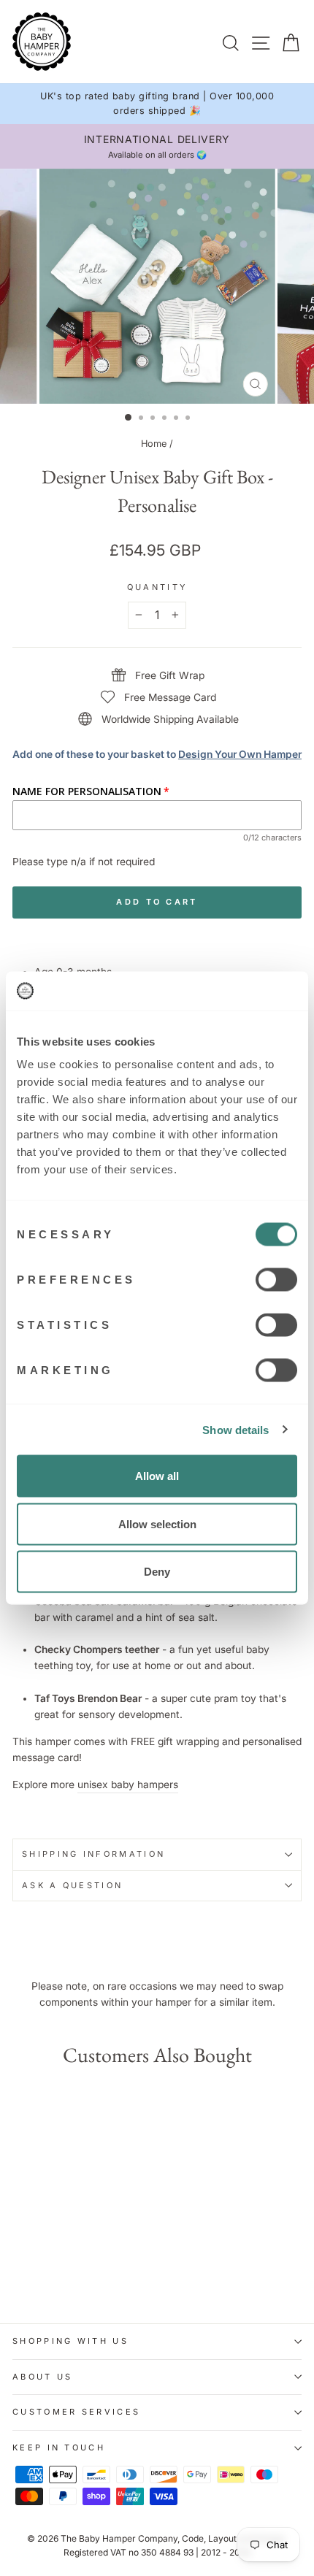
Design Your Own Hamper (240, 754)
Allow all (157, 1476)
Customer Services (76, 2412)
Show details (235, 1429)
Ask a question (72, 1885)
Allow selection (157, 1523)
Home (154, 444)
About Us (43, 2377)
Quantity (157, 587)
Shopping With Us (70, 2341)
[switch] (276, 1280)
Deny (157, 1572)
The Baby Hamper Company (119, 2538)
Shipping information (93, 1854)
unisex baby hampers (128, 1785)
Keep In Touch (59, 2447)
